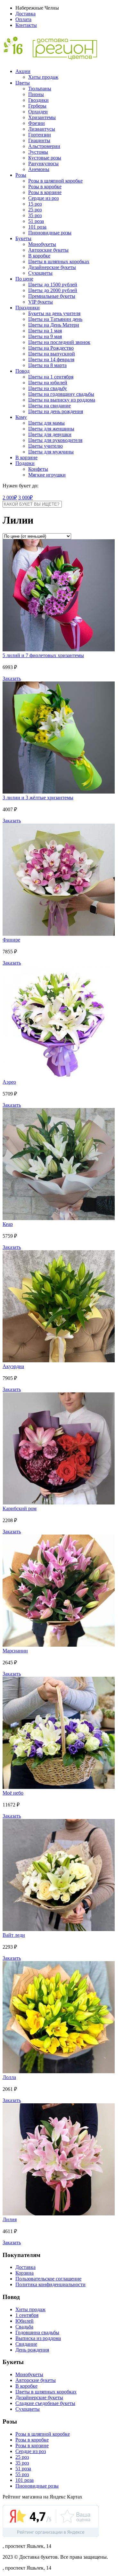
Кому (21, 417)
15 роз (35, 204)
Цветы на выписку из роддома (62, 400)
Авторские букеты (48, 250)
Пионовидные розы (50, 233)
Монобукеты (42, 244)
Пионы (36, 94)
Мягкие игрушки (47, 475)
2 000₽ (10, 497)
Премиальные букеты (52, 296)
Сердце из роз (43, 198)
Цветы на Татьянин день (55, 319)
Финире (11, 940)
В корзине (26, 457)
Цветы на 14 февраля (51, 359)
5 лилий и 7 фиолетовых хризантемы (43, 655)
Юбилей (25, 2321)
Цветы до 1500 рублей (53, 285)
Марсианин (15, 1651)
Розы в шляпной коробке (55, 181)
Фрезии (37, 123)
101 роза (37, 227)
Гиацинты (39, 140)
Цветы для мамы (46, 423)
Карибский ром (20, 1508)
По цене (24, 279)
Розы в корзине (45, 192)
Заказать (12, 678)
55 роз (22, 2474)
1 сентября (27, 2315)
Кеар (8, 1224)
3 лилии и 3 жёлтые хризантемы (38, 798)
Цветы (23, 83)
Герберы (37, 106)
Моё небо (13, 1793)
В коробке (39, 256)
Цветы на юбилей (48, 383)
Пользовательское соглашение (48, 2279)
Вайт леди (14, 1935)
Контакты (26, 25)
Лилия (10, 2219)
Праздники (28, 308)
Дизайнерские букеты (52, 267)
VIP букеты (41, 302)
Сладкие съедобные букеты (45, 2403)
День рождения (32, 2350)
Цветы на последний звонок (59, 342)
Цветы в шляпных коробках (59, 261)
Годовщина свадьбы (37, 2332)
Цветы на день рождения (56, 411)
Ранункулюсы (43, 163)
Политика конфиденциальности (50, 2284)
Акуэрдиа (13, 1366)
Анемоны (39, 169)
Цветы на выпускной (52, 354)
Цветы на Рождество (51, 348)
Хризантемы (42, 117)
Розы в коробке (45, 187)
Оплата (23, 19)
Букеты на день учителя (54, 313)
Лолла (9, 2077)
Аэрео (9, 1082)
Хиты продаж (43, 77)
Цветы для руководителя (55, 440)
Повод (22, 371)
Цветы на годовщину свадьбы (61, 394)
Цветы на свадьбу (48, 388)
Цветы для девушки (50, 434)
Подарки (25, 463)
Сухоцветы (40, 273)
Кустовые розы (45, 158)
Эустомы (38, 152)
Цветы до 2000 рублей (53, 290)
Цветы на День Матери (54, 325)
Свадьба (24, 2327)
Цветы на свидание (50, 406)
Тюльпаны (40, 89)
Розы (21, 175)
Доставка (25, 14)
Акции (23, 71)
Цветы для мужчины (51, 452)
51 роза (36, 221)
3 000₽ (25, 497)
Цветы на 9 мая (45, 336)
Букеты (23, 238)
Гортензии (40, 135)
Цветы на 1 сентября (51, 377)
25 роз (35, 210)
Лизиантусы (42, 129)
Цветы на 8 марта (47, 365)
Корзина (25, 2273)
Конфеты (38, 469)
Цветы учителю (45, 446)
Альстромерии (44, 146)
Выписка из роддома (38, 2338)
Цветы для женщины (51, 429)
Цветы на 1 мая (45, 331)
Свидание (26, 2344)
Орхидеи (38, 112)
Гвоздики (38, 100)
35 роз (35, 215)
